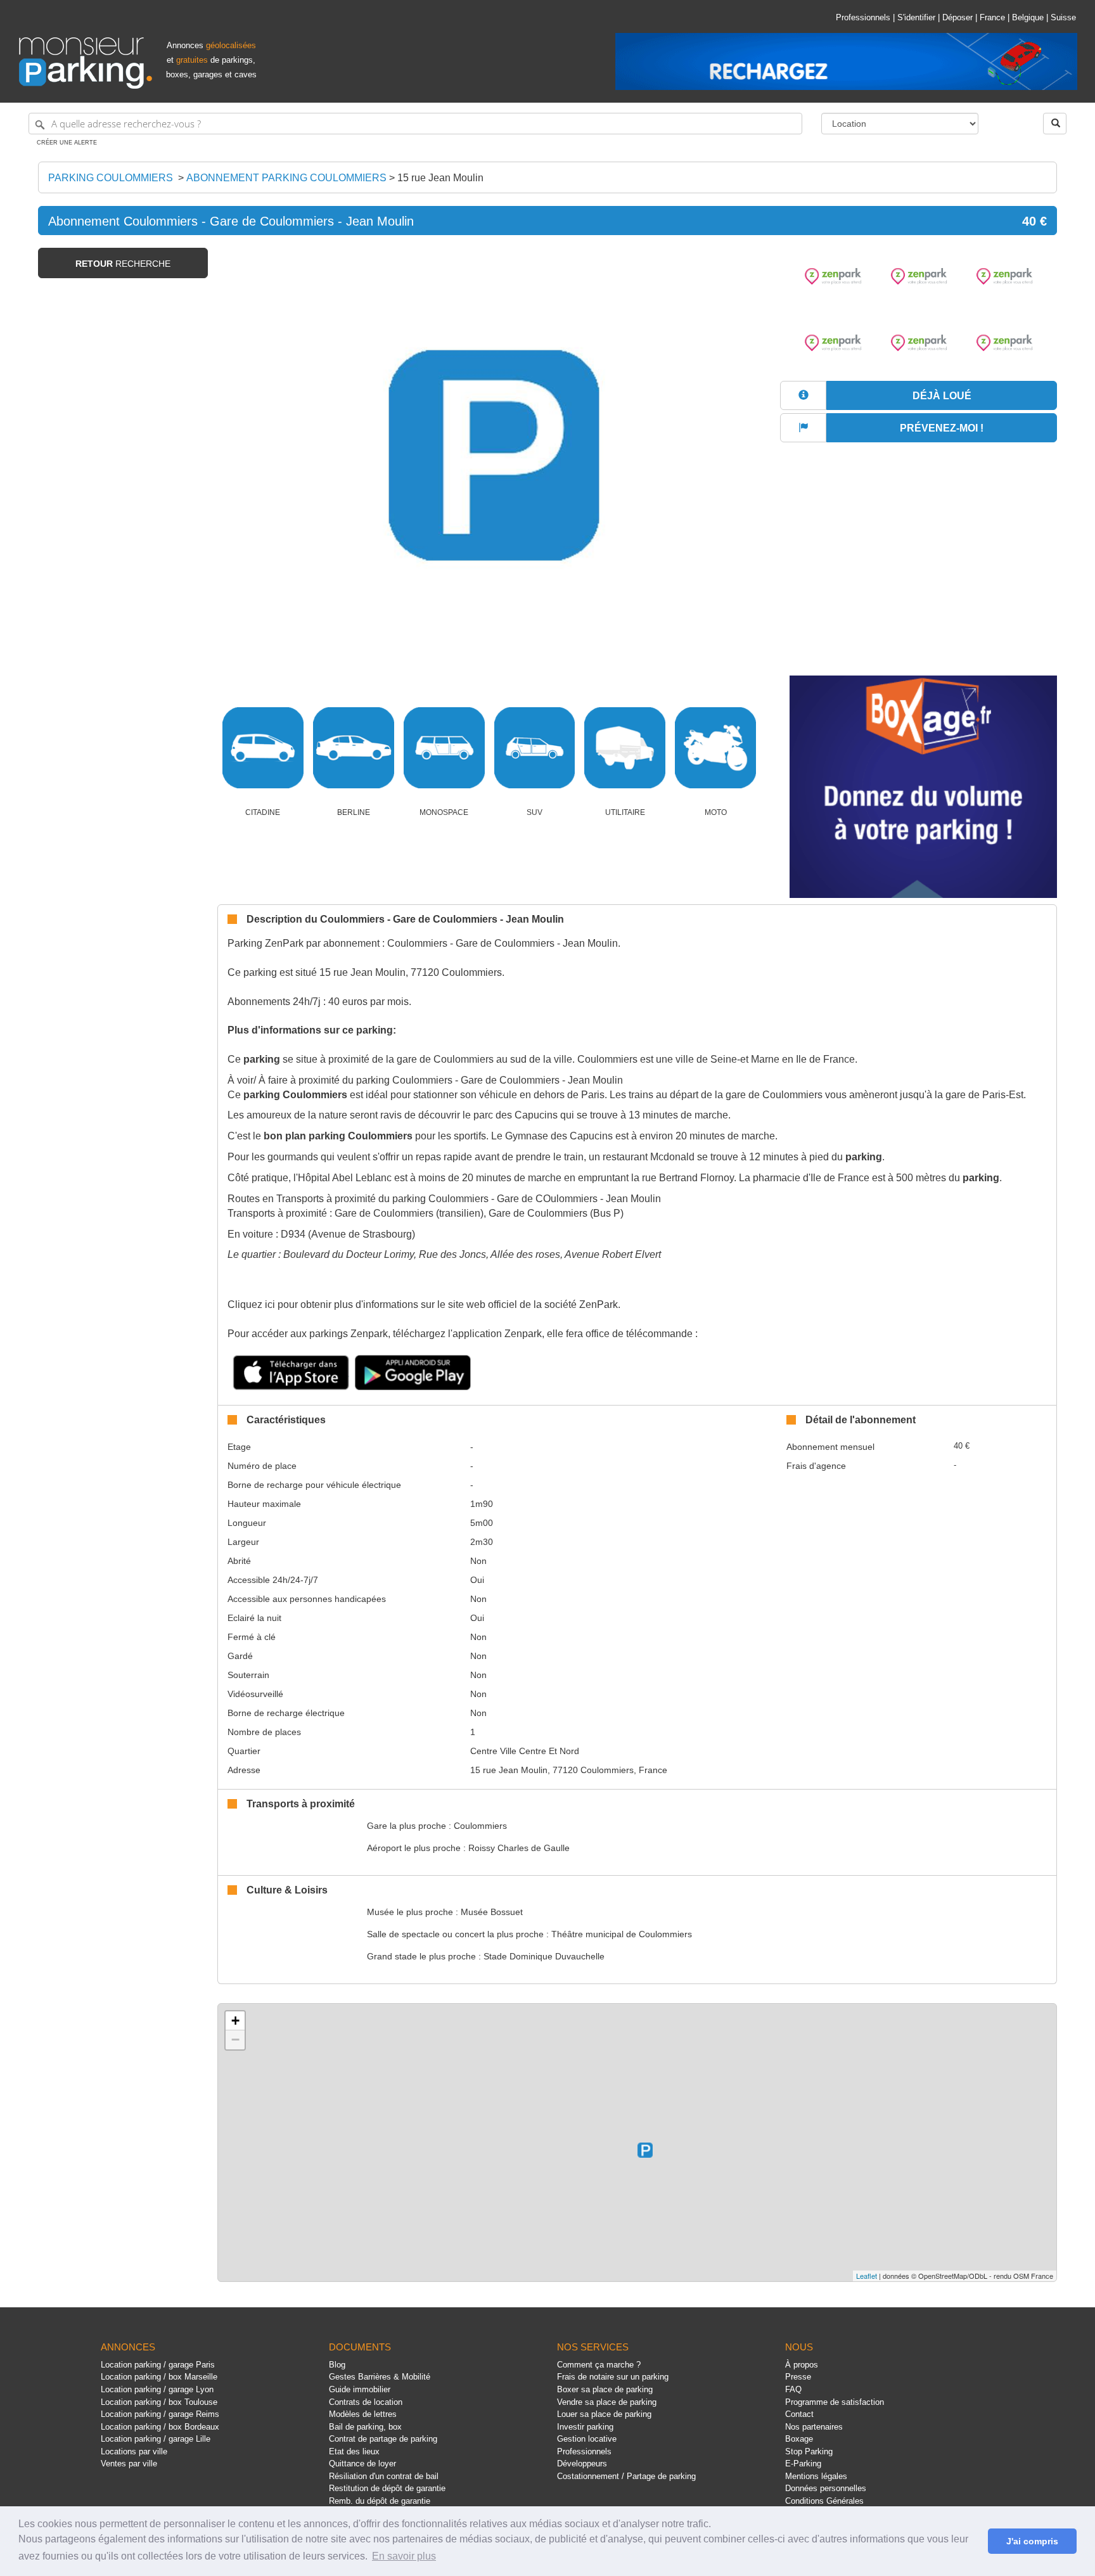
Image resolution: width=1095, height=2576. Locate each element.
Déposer (957, 17)
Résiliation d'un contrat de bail (384, 2476)
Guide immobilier (360, 2389)
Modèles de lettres (363, 2414)
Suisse (1063, 17)
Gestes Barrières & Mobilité (380, 2377)
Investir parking (585, 2427)
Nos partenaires (814, 2427)
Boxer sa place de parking (605, 2389)
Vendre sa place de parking (607, 2402)
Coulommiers (480, 1826)
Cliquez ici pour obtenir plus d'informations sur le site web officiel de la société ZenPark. (424, 1304)
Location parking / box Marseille (159, 2377)
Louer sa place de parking (604, 2414)
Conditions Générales (824, 2501)
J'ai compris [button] (1032, 2541)
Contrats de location (366, 2402)
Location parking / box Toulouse (159, 2402)
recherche (123, 264)
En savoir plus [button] (404, 2556)
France (992, 17)
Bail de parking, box (365, 2427)
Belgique (1028, 17)
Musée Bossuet (492, 1912)
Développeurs (582, 2464)
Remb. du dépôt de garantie (380, 2501)
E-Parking (803, 2464)
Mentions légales (816, 2476)
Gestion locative (587, 2439)
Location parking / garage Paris (158, 2365)
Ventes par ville (129, 2464)
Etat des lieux (354, 2451)
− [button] (235, 2040)
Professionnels (863, 17)
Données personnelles (826, 2488)
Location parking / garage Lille (156, 2439)
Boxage (799, 2439)
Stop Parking (809, 2451)
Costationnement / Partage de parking (626, 2476)
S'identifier (916, 17)
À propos (802, 2365)
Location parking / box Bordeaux (160, 2427)
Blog (337, 2365)
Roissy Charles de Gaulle (519, 1848)
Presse (798, 2377)
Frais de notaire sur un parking (613, 2377)
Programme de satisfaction (835, 2402)
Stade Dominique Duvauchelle (544, 1956)
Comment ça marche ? (599, 2365)
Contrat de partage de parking (383, 2439)
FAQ (793, 2389)
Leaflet (867, 2276)
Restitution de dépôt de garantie (387, 2488)
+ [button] (235, 2021)
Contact (799, 2414)
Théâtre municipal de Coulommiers (622, 1934)
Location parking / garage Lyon (157, 2389)
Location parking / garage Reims (160, 2414)
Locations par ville (134, 2451)
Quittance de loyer (362, 2464)
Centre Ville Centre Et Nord (525, 1751)
